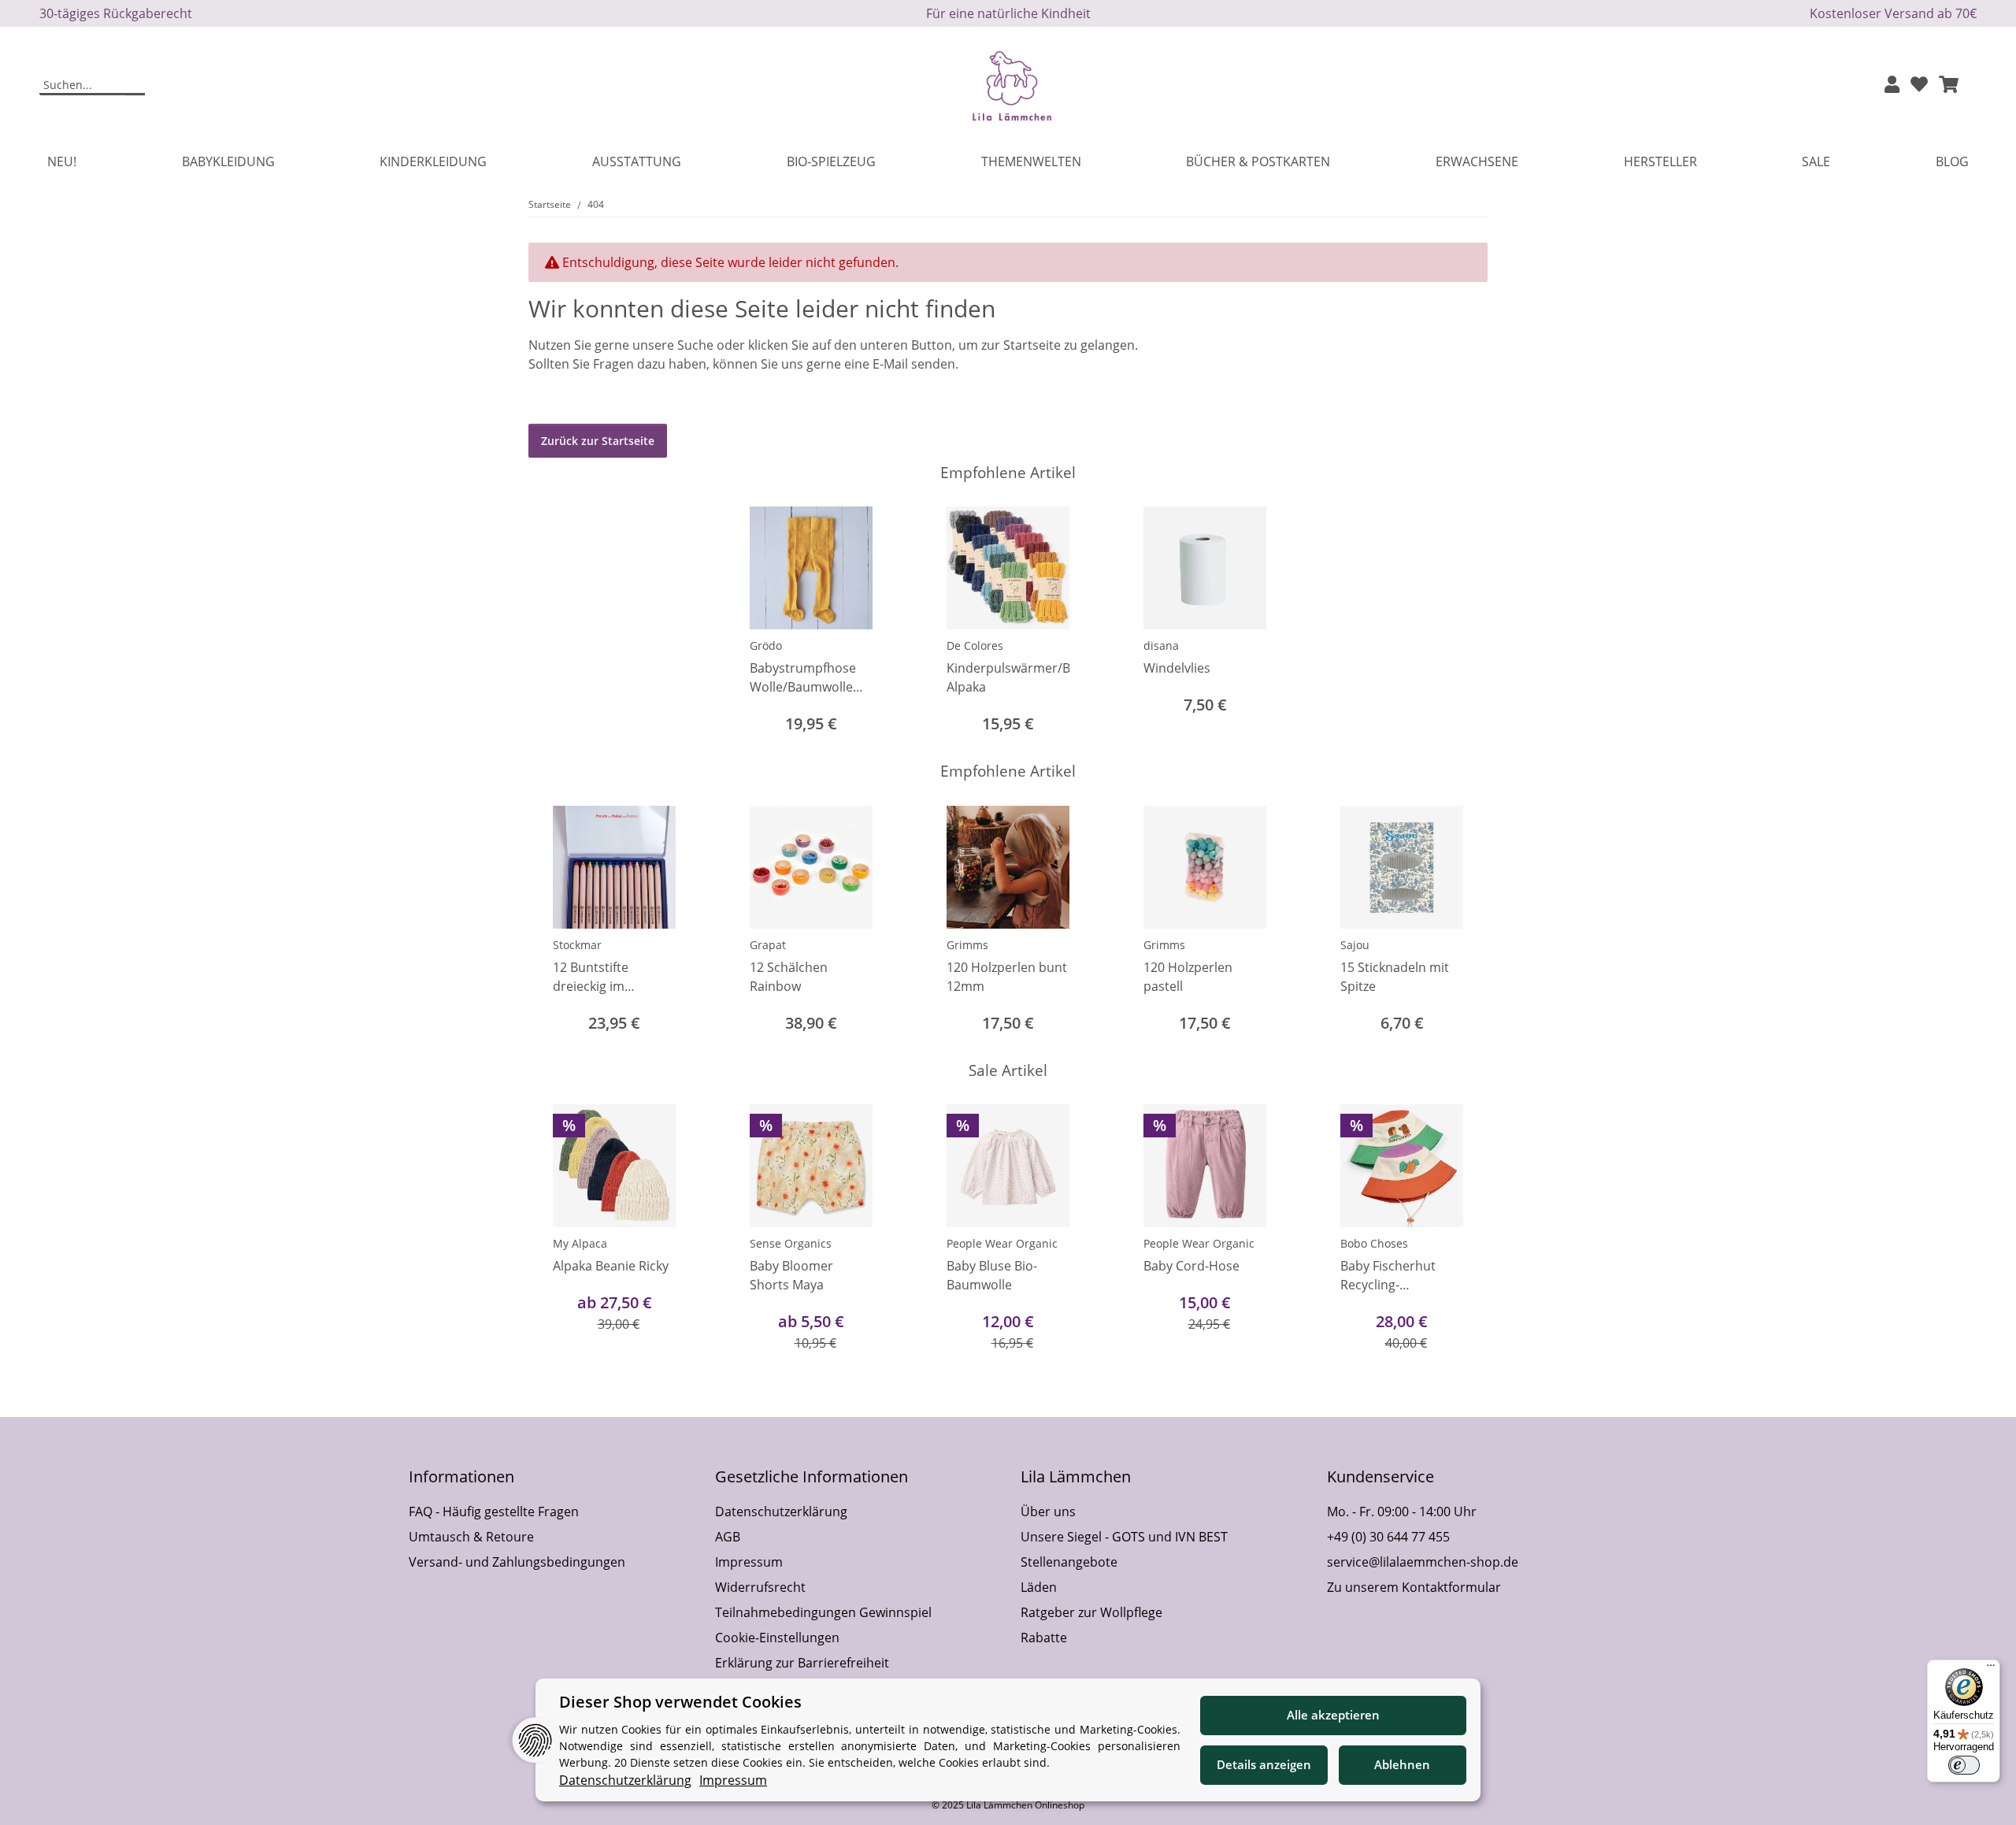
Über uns (1048, 1512)
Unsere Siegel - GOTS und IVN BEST (1124, 1537)
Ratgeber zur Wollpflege (1091, 1612)
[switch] (1964, 1765)
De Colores (975, 645)
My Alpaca (580, 1243)
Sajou (1355, 945)
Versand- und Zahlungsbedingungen (517, 1562)
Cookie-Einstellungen (777, 1638)
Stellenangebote (1069, 1562)
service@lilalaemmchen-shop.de (1423, 1562)
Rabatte (1044, 1638)
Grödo (766, 645)
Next (1462, 921)
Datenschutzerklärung (781, 1512)
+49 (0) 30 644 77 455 (1388, 1537)
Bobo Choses (1374, 1243)
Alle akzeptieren (1333, 1715)
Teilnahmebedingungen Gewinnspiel (823, 1612)
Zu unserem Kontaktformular (1414, 1587)
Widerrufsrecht (760, 1587)
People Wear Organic (1002, 1243)
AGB (728, 1537)
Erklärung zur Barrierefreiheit (802, 1663)
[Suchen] (135, 86)
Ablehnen (1402, 1764)
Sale (1816, 161)
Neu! (62, 161)
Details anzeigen (1264, 1764)
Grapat (768, 945)
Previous (555, 921)
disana (1161, 645)
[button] (1892, 85)
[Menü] (1991, 1669)
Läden (1039, 1587)
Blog (1952, 161)
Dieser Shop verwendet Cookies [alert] (680, 1702)
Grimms (967, 945)
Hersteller (1660, 161)
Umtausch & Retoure (471, 1537)
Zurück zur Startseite (598, 441)
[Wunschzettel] (1919, 85)
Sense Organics (791, 1243)
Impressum (749, 1562)
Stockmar (577, 945)
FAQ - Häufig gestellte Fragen (494, 1512)
